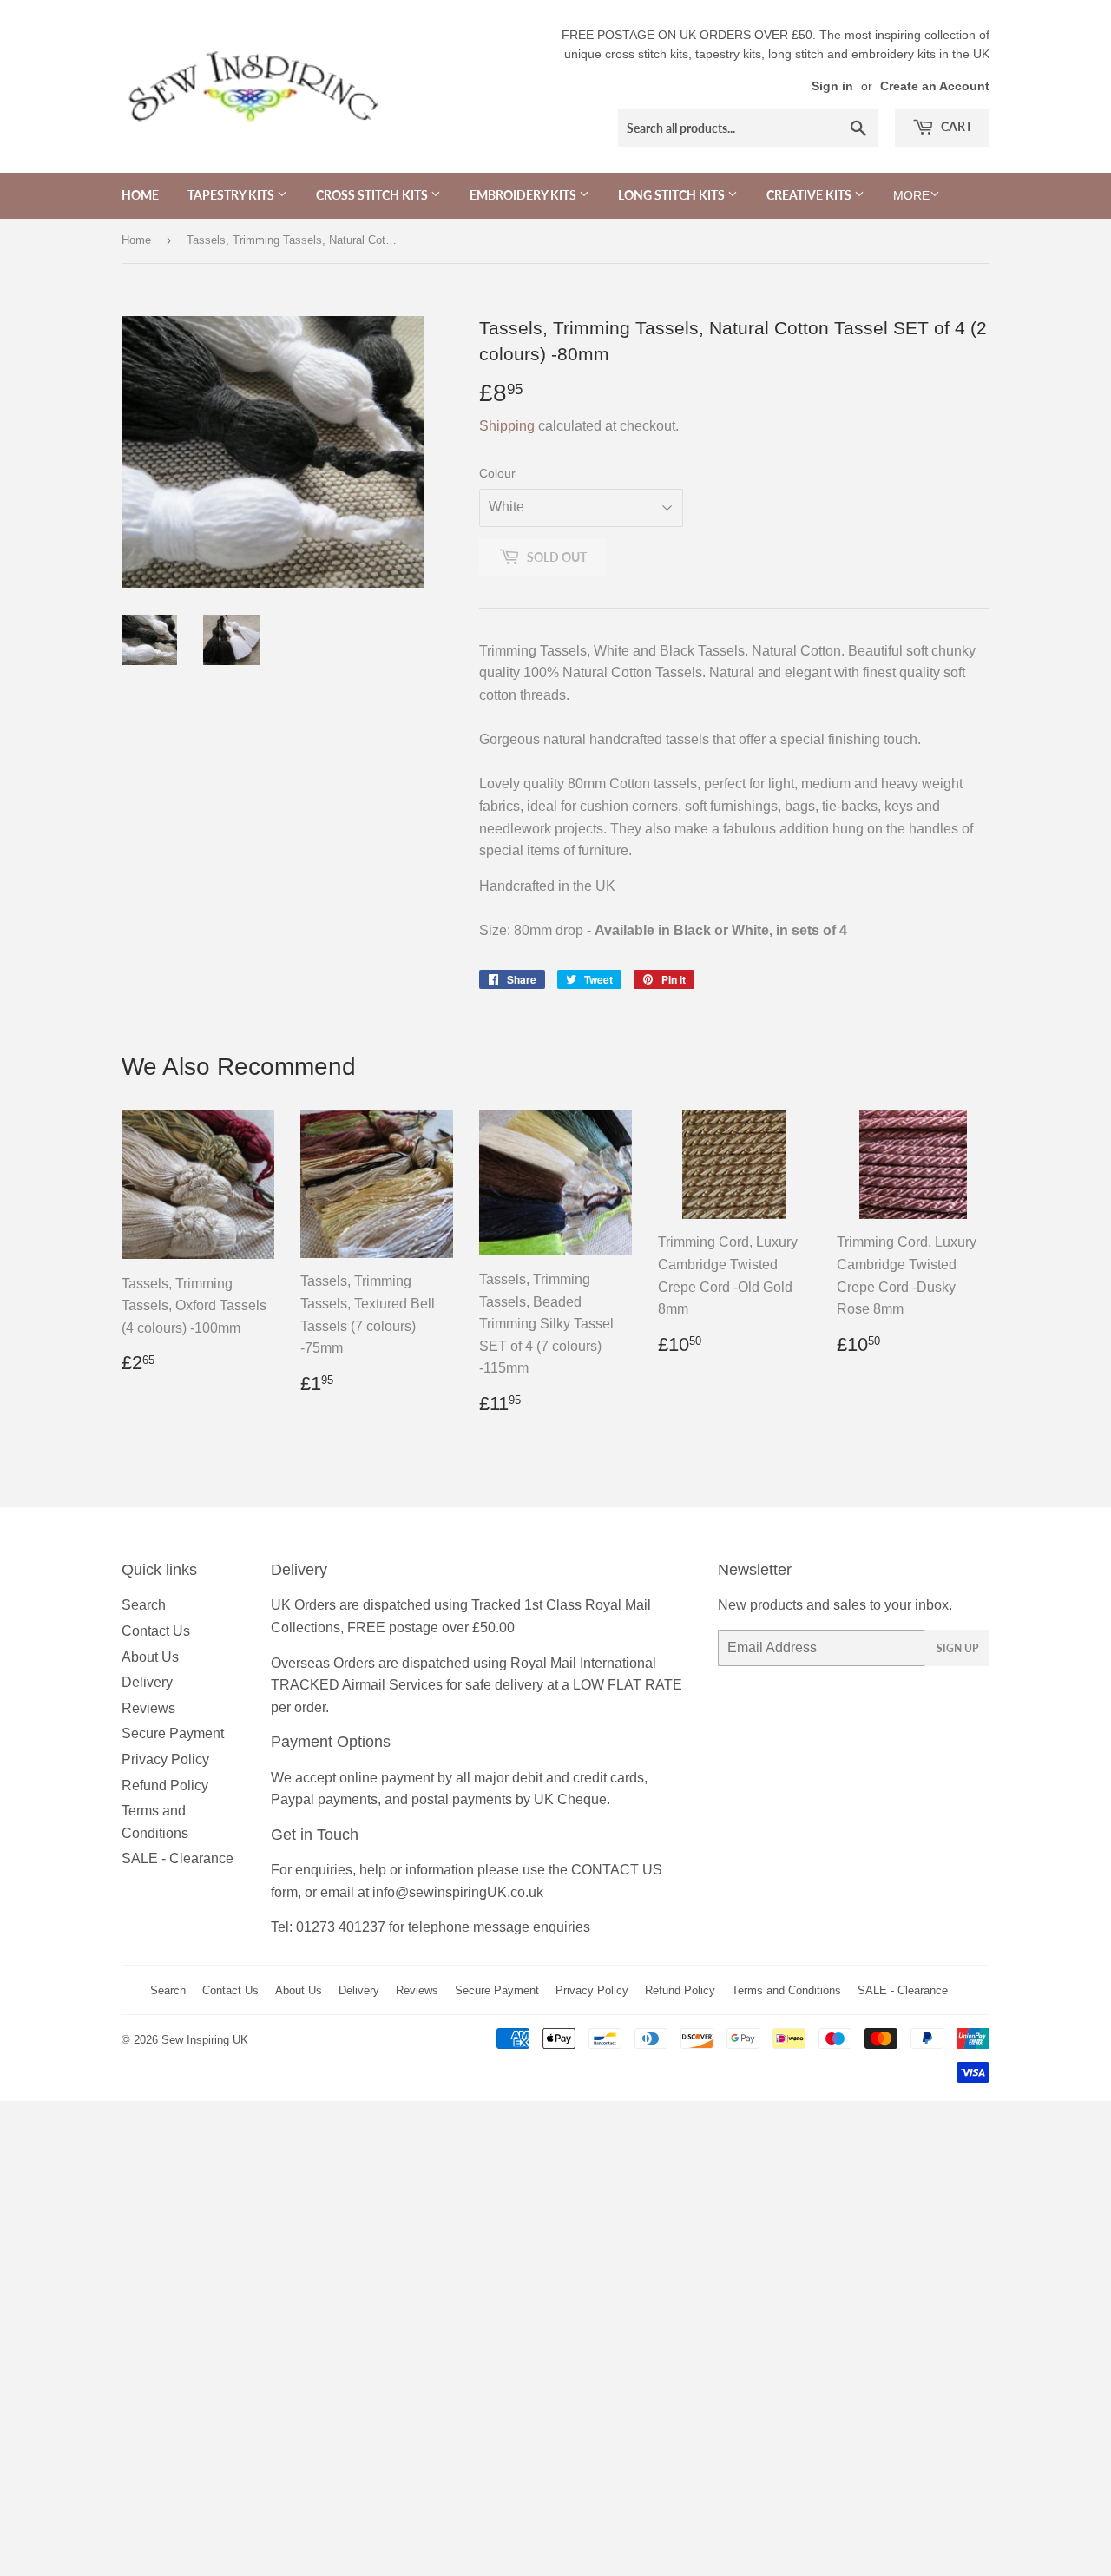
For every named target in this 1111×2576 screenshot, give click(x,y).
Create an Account (935, 86)
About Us (150, 1657)
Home (140, 195)
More (911, 195)
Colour (497, 473)
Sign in (832, 86)
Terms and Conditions (786, 1990)
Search (144, 1605)
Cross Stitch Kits (373, 195)
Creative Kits (810, 195)
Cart (955, 126)
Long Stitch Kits (673, 195)
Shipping (507, 426)
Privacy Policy (165, 1759)
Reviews (148, 1708)
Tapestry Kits (232, 195)
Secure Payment (173, 1733)
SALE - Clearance (177, 1858)
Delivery (147, 1682)
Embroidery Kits (524, 195)
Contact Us (156, 1631)
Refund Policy (165, 1785)
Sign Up (957, 1648)
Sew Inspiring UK (205, 2040)
